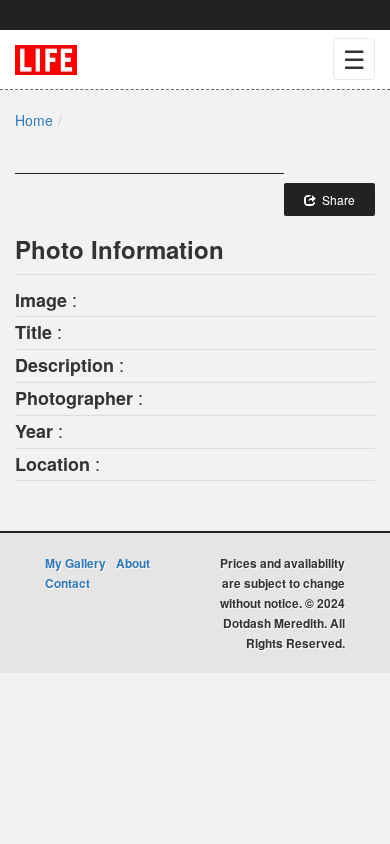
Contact (67, 583)
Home (34, 120)
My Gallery (75, 563)
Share (335, 199)
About (133, 563)
